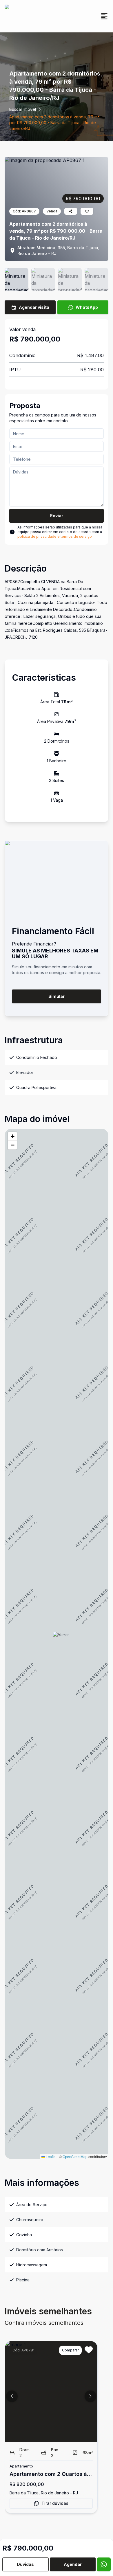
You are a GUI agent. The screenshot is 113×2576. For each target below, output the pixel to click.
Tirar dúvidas (55, 2503)
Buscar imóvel (23, 109)
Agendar (73, 2564)
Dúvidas (25, 2564)
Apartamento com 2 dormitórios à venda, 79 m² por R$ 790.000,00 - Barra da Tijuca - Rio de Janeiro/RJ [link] (54, 123)
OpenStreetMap (75, 2157)
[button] (61, 1640)
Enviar (57, 516)
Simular (57, 996)
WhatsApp (87, 307)
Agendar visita (34, 307)
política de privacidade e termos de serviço (55, 536)
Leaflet (51, 2157)
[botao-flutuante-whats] (104, 2564)
